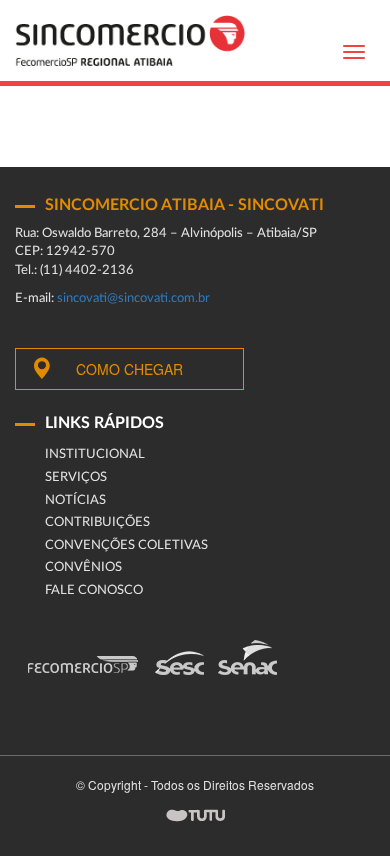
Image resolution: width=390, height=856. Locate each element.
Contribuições (97, 522)
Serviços (76, 477)
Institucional (95, 454)
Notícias (75, 500)
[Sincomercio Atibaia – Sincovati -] (130, 40)
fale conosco (94, 590)
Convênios (83, 567)
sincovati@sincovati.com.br (133, 298)
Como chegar (129, 369)
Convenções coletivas (126, 545)
